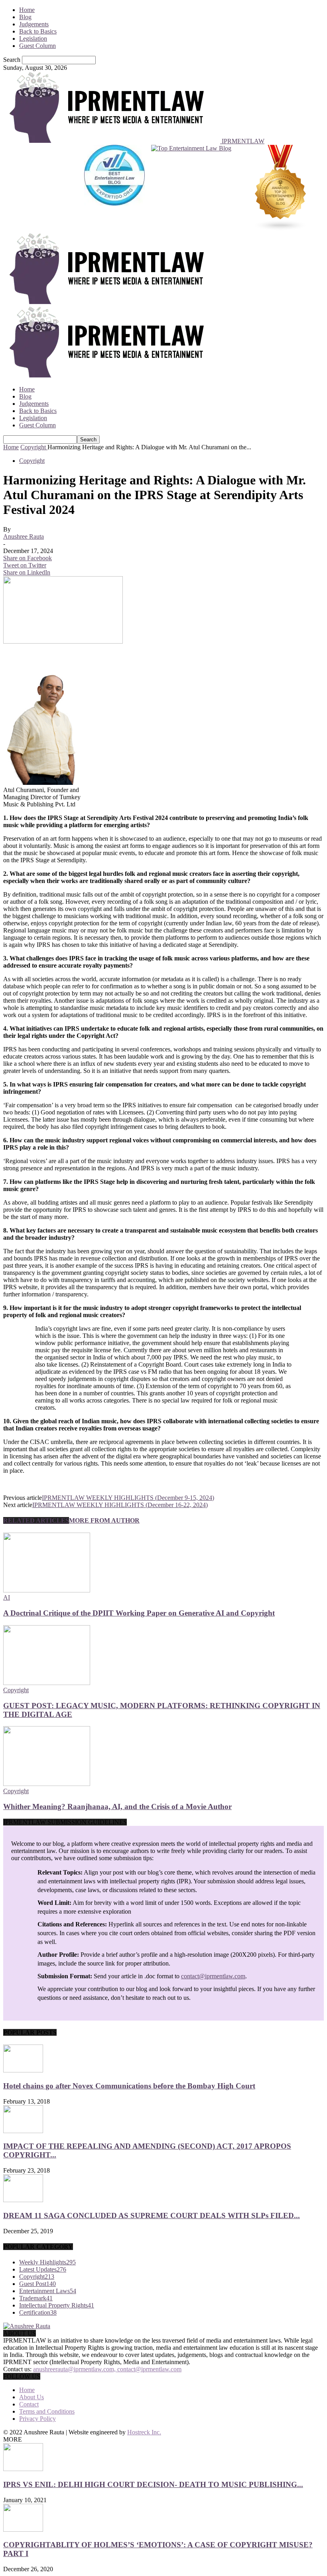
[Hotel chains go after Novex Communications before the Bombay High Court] (23, 2070)
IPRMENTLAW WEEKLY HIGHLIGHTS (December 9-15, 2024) (128, 1498)
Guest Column (37, 46)
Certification (38, 2312)
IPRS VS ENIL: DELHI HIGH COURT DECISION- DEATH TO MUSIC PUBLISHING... (153, 2484)
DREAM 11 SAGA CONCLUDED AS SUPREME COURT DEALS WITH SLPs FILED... (152, 2215)
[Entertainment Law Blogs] (281, 189)
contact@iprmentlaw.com (213, 1976)
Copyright (32, 461)
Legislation (33, 39)
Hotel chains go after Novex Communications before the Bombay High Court (129, 2086)
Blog (25, 17)
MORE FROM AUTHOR (104, 1520)
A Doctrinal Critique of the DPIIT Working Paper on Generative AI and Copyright (139, 1613)
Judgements (34, 24)
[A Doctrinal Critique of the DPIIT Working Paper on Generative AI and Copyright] (47, 1590)
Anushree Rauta (24, 536)
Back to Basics (38, 31)
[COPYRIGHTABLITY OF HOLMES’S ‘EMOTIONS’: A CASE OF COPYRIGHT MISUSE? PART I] (23, 2530)
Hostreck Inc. (144, 2432)
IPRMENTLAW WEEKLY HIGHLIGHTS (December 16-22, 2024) (120, 1505)
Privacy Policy (37, 2419)
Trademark (36, 2298)
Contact (29, 2404)
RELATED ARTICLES (36, 1520)
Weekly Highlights (47, 2262)
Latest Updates (43, 2269)
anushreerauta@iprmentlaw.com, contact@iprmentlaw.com (107, 2369)
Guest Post (37, 2284)
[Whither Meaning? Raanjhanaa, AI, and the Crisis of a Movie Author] (47, 1784)
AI (7, 1597)
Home (27, 10)
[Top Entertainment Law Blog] (191, 189)
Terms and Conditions (47, 2411)
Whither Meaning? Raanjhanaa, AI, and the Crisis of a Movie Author (117, 1807)
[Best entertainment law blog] (114, 189)
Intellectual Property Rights (57, 2305)
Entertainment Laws (48, 2291)
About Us (32, 2397)
